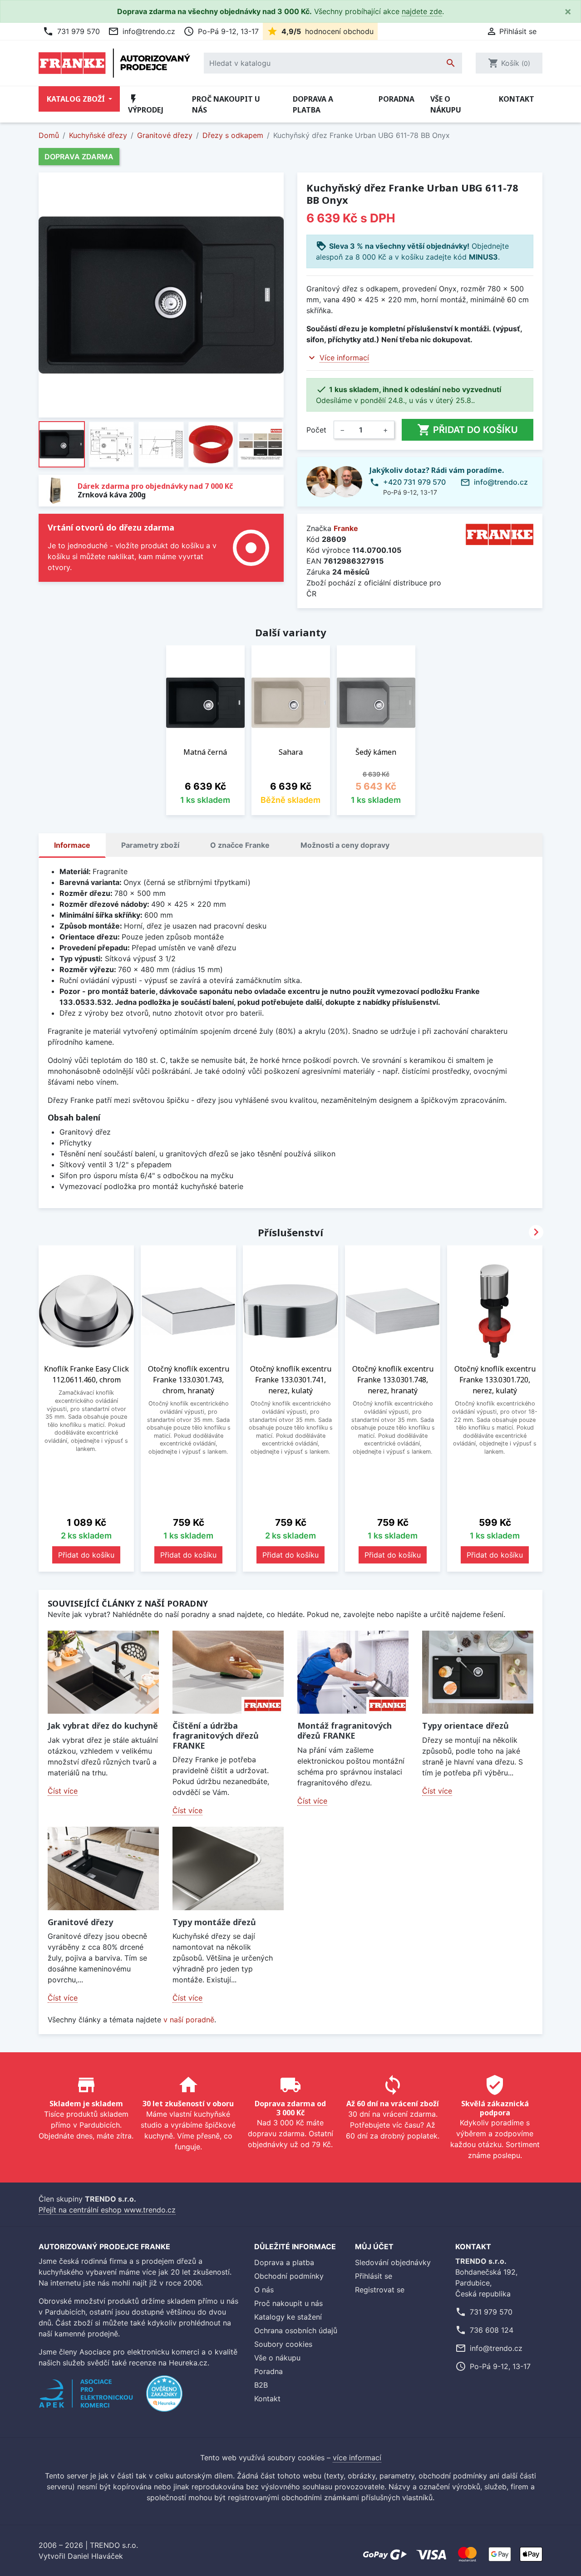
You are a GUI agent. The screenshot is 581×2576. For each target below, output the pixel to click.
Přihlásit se (374, 2276)
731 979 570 (71, 31)
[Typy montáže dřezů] (228, 1868)
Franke (346, 528)
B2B (261, 2385)
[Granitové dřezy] (103, 1868)
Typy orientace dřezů (465, 1726)
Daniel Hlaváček (95, 2556)
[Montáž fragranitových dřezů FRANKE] (353, 1672)
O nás (264, 2290)
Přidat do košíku (468, 430)
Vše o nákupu (446, 104)
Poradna (396, 99)
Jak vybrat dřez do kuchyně (103, 1726)
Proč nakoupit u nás (226, 104)
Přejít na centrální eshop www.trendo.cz (107, 2210)
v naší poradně (189, 2020)
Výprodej (146, 104)
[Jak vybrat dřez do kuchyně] (103, 1672)
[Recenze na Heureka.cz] (164, 2398)
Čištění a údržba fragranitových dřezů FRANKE (216, 1735)
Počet (316, 430)
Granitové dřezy (80, 1922)
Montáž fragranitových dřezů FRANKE (345, 1730)
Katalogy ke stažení (288, 2317)
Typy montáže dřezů (214, 1922)
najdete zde (422, 11)
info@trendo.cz (142, 31)
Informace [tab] (72, 845)
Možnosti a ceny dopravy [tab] (345, 845)
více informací (357, 2458)
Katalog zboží (77, 99)
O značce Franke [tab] (240, 845)
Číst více (63, 1791)
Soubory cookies (283, 2344)
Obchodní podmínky (289, 2276)
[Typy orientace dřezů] (478, 1672)
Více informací (344, 358)
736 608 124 (492, 2330)
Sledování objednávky (393, 2262)
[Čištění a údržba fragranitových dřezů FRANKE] (228, 1672)
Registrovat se (380, 2290)
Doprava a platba (313, 104)
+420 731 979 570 (414, 482)
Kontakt (517, 99)
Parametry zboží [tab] (150, 845)
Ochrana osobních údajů (296, 2330)
